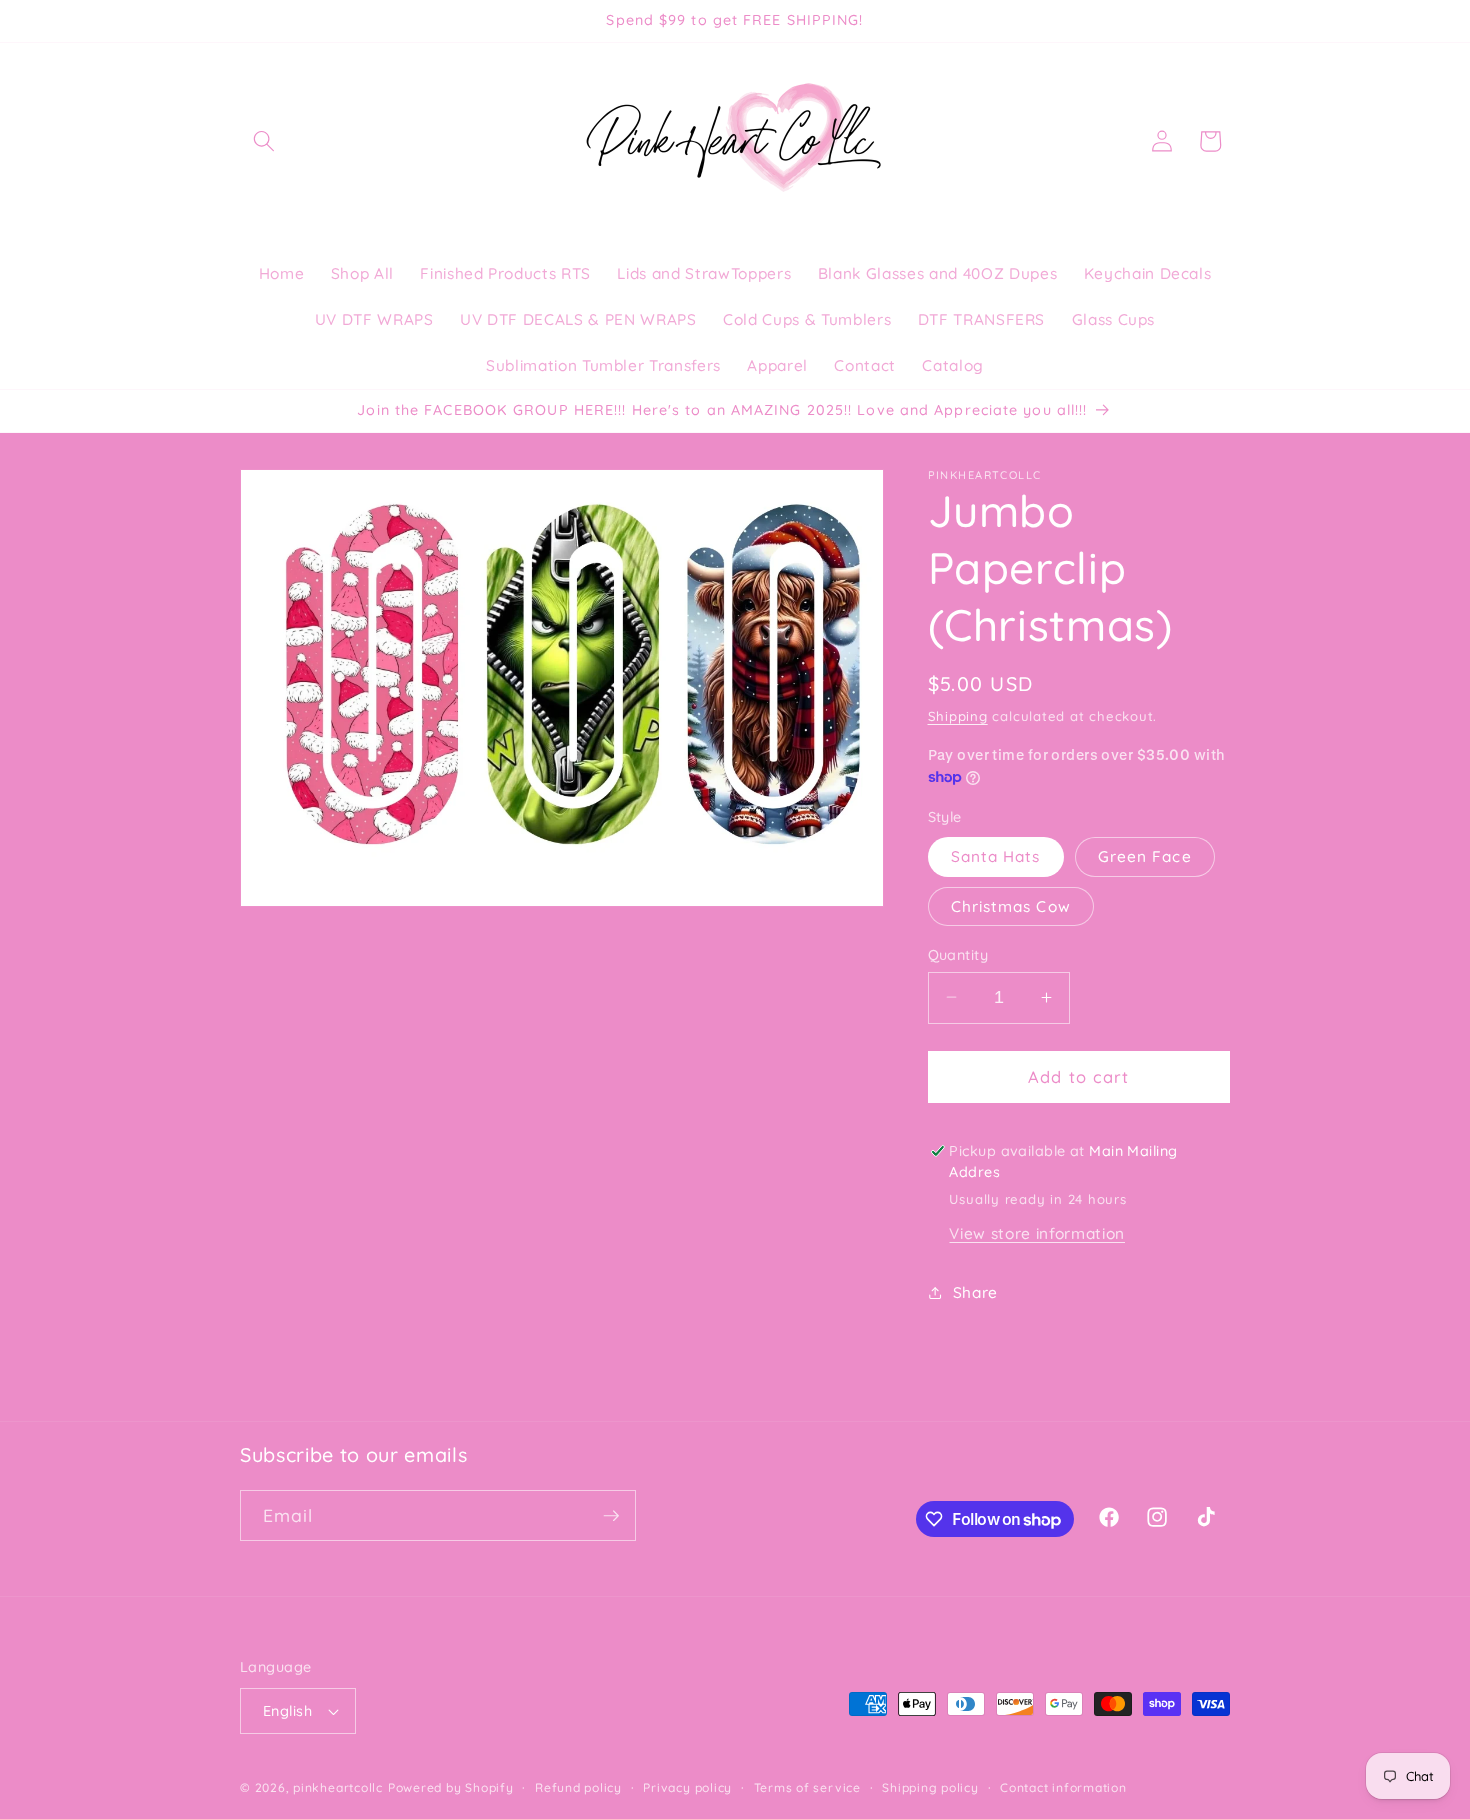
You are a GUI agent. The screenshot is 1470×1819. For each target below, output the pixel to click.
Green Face (1145, 856)
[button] (264, 141)
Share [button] (975, 1291)
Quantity (958, 954)
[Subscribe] (611, 1516)
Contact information (1063, 1787)
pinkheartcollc (338, 1787)
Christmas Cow (1011, 905)
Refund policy (578, 1787)
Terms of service (807, 1787)
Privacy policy (687, 1787)
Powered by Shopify (451, 1787)
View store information (1037, 1233)
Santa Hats (996, 856)
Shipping (958, 715)
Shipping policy (930, 1787)
